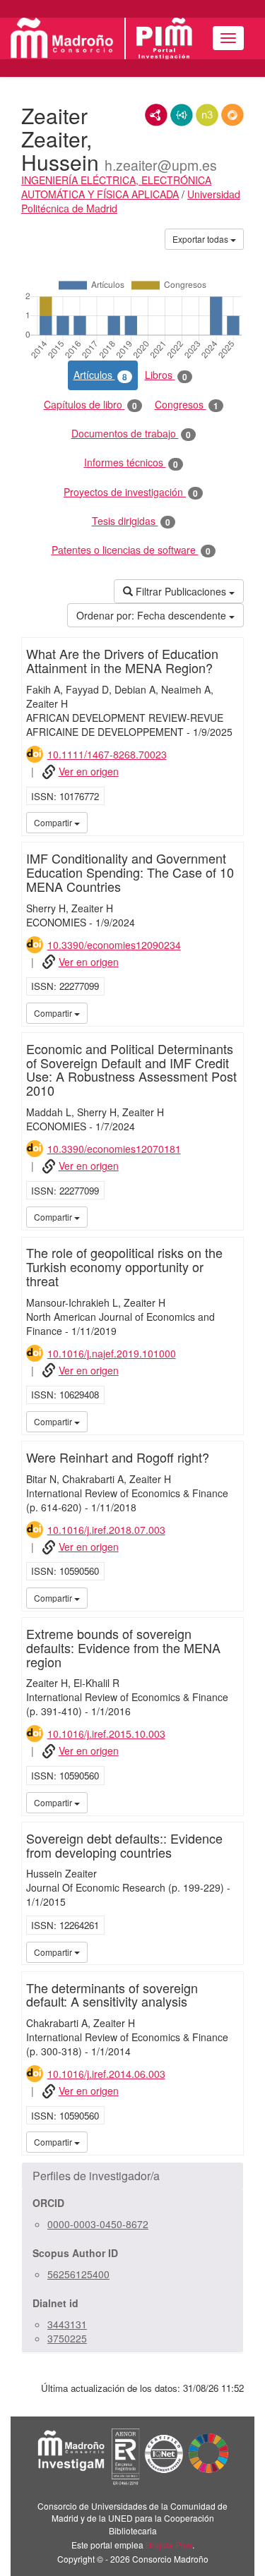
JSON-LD (182, 115)
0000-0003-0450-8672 (98, 2224)
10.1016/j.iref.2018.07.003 (106, 1530)
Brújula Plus (169, 2545)
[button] (132, 2176)
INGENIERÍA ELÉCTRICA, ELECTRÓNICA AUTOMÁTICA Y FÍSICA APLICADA (116, 187)
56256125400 (78, 2274)
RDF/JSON (232, 115)
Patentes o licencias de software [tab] (131, 550)
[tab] (132, 2176)
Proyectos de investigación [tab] (131, 492)
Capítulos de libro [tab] (90, 405)
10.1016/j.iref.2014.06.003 (106, 2074)
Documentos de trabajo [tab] (131, 434)
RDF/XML (156, 115)
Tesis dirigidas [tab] (131, 521)
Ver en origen (89, 771)
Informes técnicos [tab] (131, 462)
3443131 (67, 2324)
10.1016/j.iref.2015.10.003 (106, 1734)
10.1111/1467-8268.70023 (107, 754)
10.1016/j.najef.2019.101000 (112, 1353)
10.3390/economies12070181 (114, 1149)
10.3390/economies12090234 (114, 945)
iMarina (230, 822)
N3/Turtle (207, 115)
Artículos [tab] (100, 375)
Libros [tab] (166, 375)
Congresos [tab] (187, 405)
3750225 (67, 2338)
